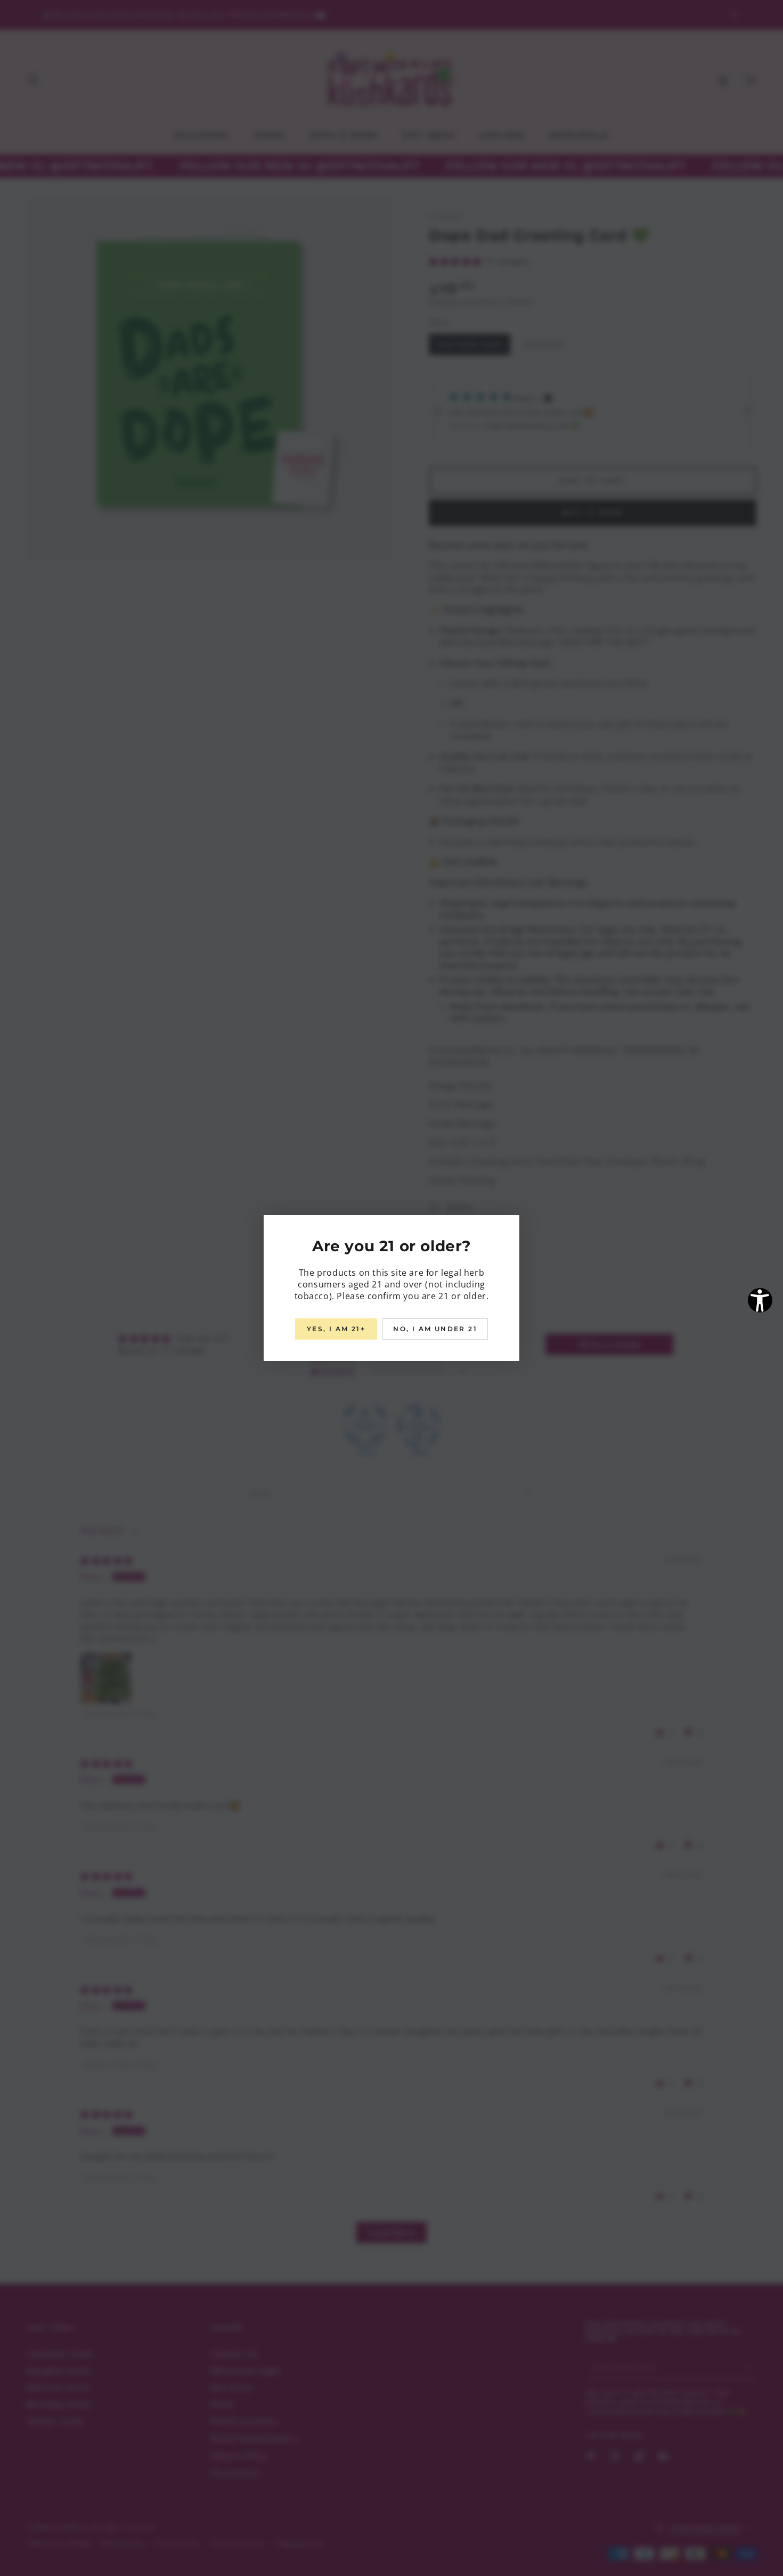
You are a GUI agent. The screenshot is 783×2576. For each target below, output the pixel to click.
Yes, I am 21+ (336, 1329)
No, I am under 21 (435, 1329)
